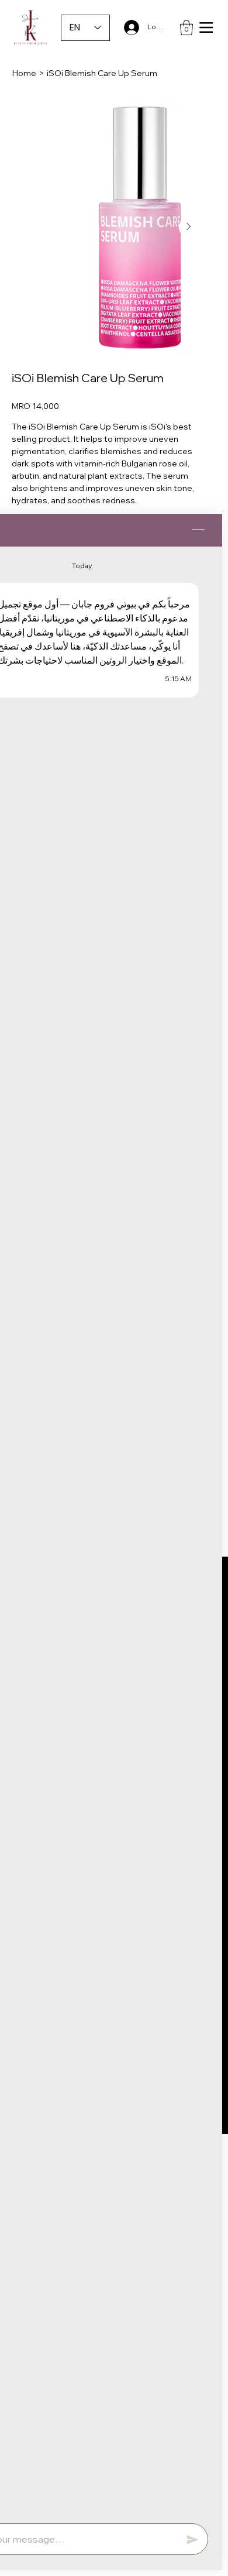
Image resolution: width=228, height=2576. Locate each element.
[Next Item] (188, 227)
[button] (186, 28)
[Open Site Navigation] (206, 28)
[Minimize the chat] (198, 530)
